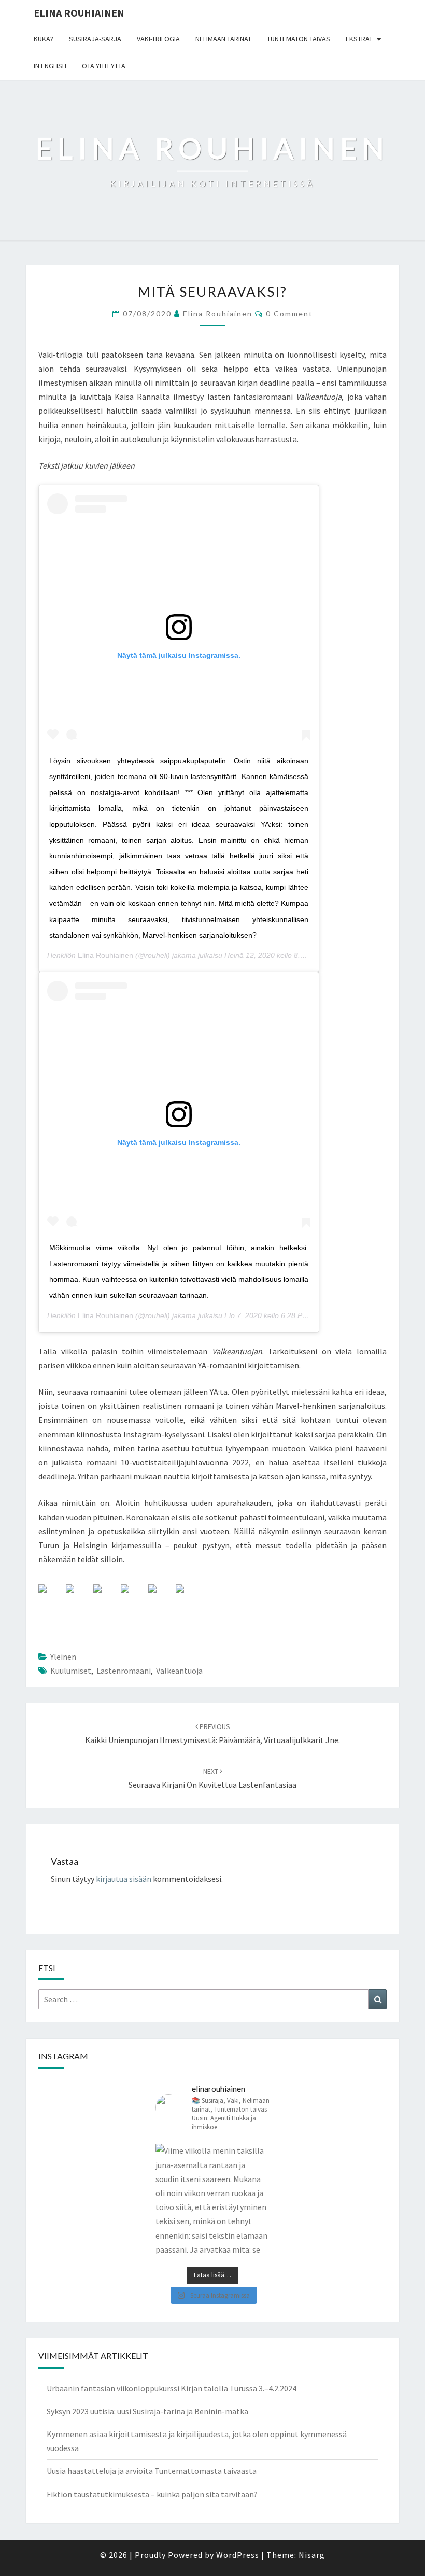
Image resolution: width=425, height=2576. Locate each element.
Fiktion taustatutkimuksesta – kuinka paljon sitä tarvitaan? (152, 2494)
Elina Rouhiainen (79, 13)
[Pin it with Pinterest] (133, 1597)
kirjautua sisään (124, 1879)
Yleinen (63, 1657)
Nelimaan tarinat (223, 39)
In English (50, 66)
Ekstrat (359, 39)
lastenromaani (124, 1671)
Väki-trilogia (158, 39)
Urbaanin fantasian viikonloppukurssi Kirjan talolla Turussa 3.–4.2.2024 (172, 2388)
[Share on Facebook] (51, 1597)
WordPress (238, 2555)
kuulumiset (71, 1671)
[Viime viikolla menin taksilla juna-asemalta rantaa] (212, 2201)
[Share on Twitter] (78, 1597)
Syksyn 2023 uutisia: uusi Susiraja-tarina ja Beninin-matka (147, 2411)
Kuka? (44, 39)
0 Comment (289, 313)
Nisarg (312, 2555)
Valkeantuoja (179, 1671)
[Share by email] (188, 1597)
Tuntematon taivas (299, 39)
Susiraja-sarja (95, 39)
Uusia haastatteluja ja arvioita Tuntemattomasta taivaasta (152, 2471)
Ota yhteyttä (104, 66)
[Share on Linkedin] (161, 1597)
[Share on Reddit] (106, 1597)
